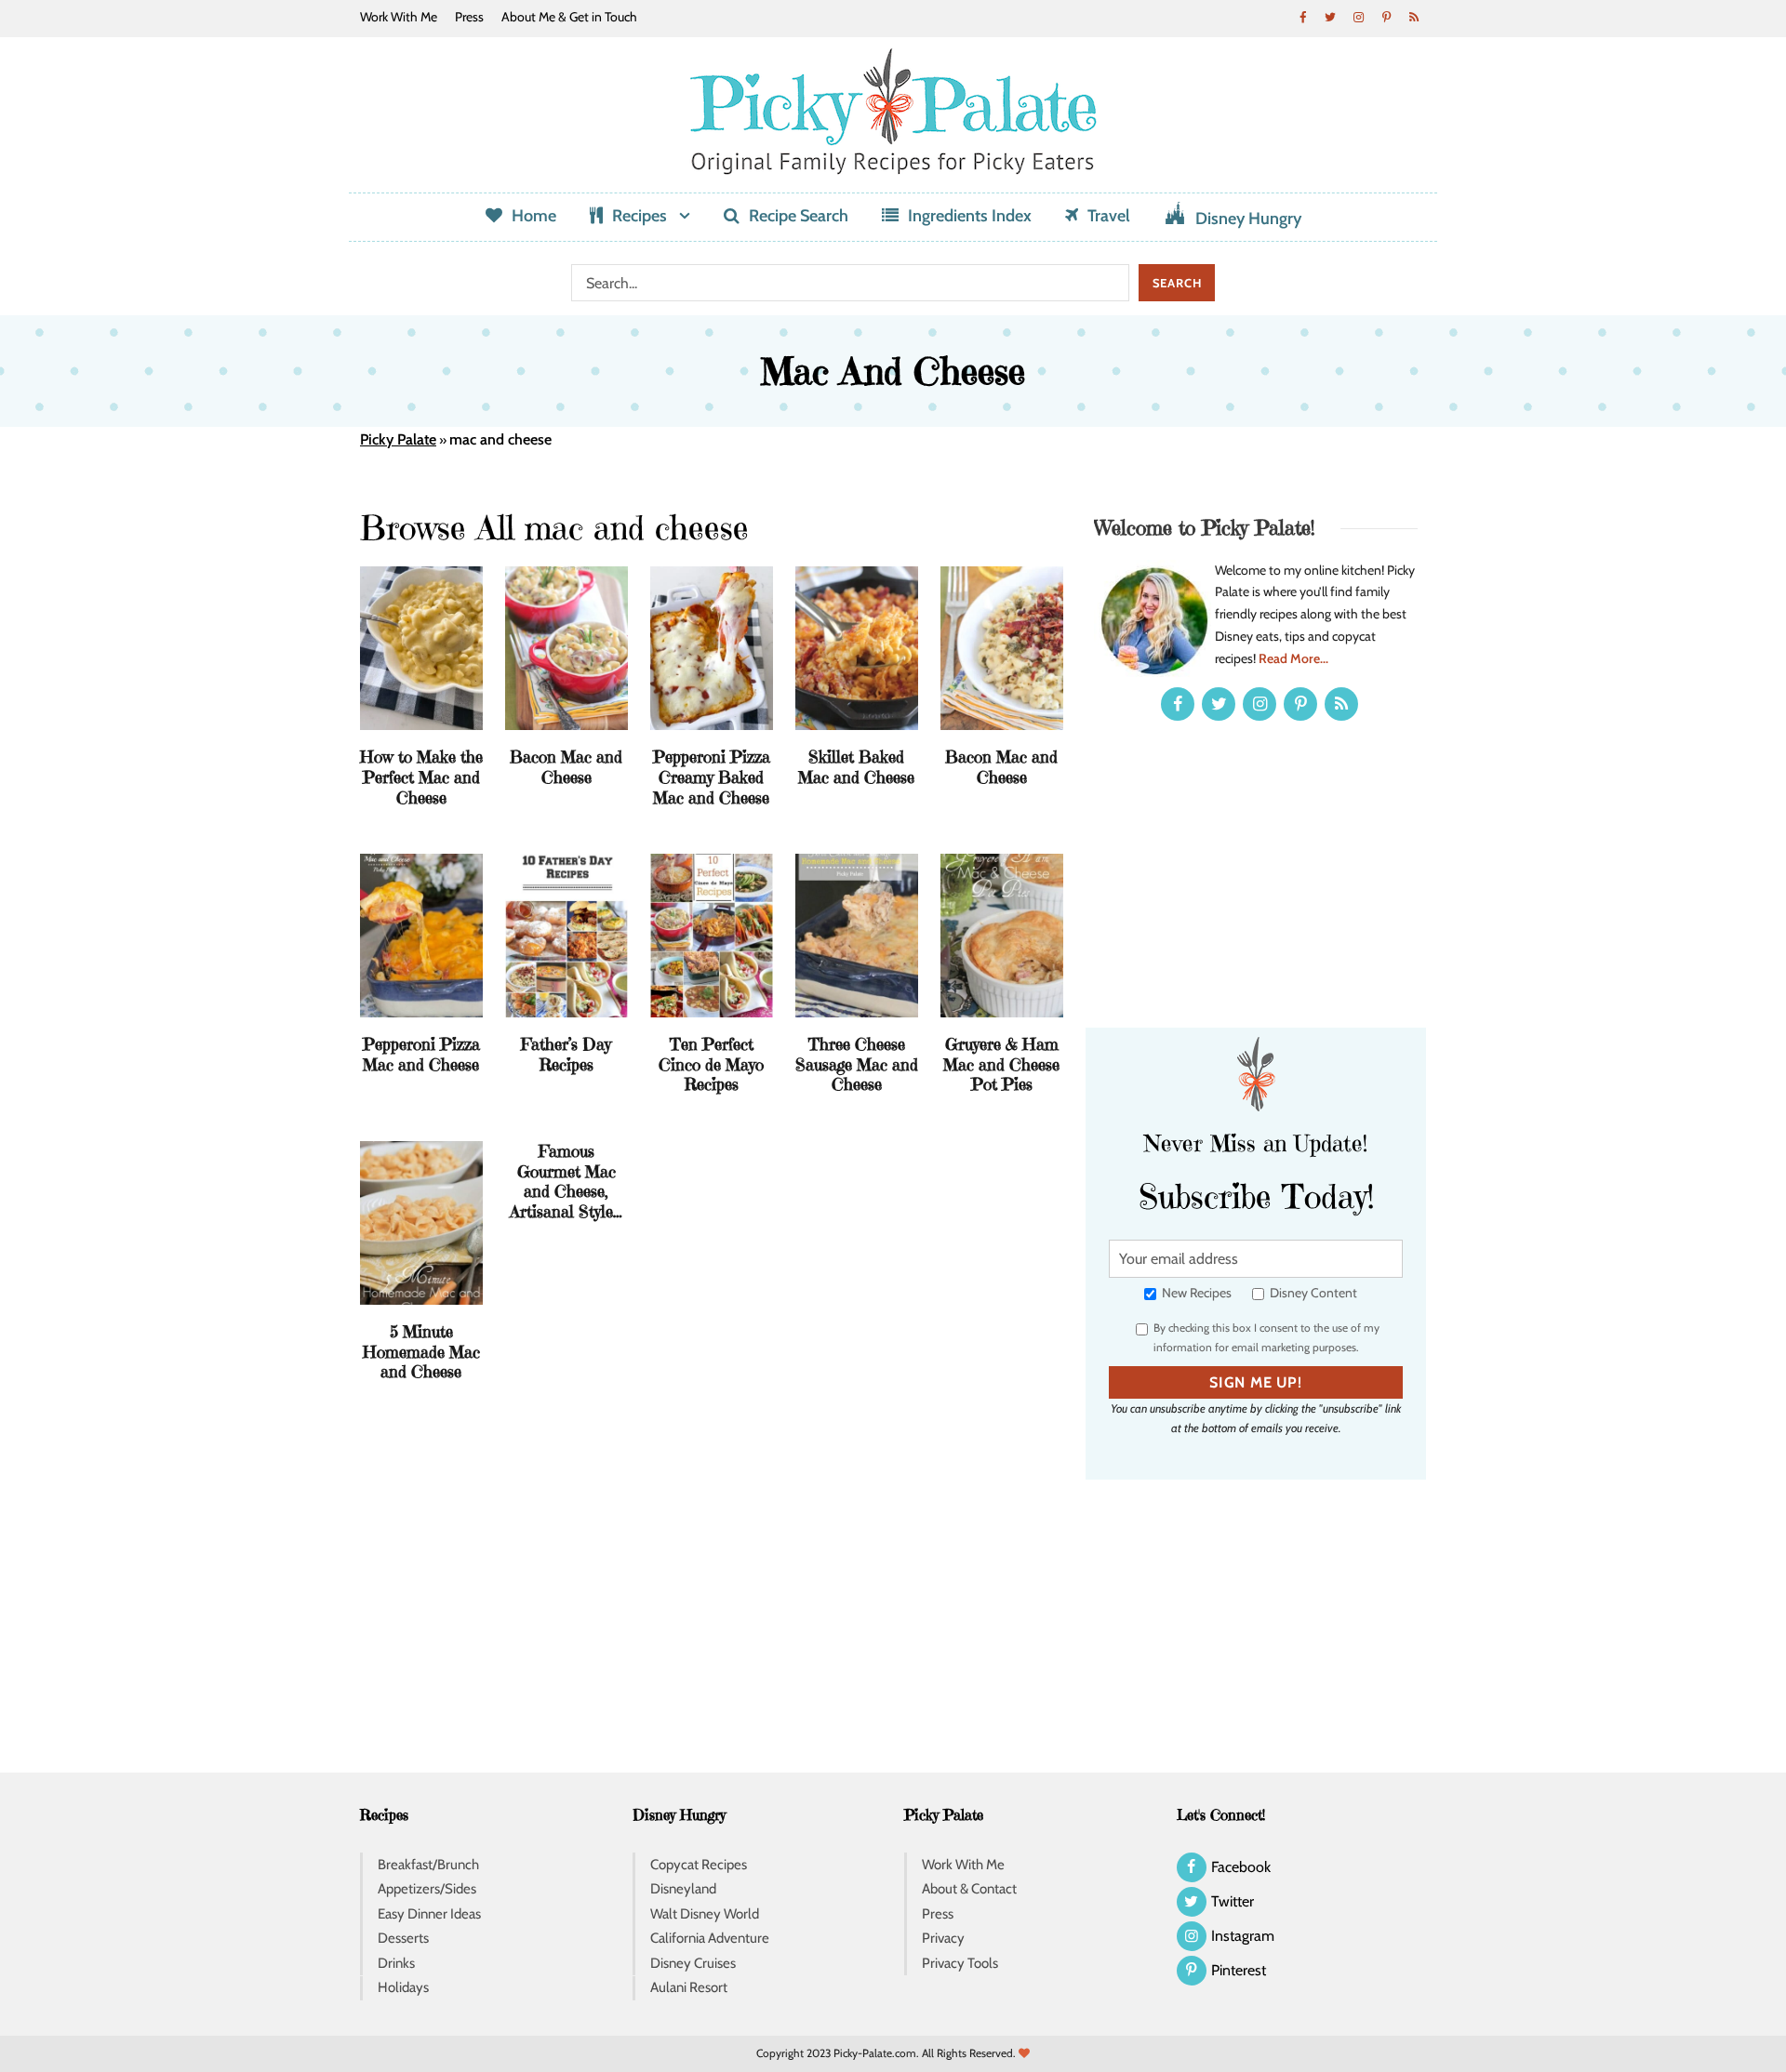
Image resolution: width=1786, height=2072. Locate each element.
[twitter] (1330, 17)
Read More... (1293, 658)
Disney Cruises (693, 1963)
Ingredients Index (970, 216)
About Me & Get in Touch (569, 17)
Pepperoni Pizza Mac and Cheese (421, 1054)
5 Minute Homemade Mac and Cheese (421, 1351)
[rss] (1414, 17)
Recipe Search (799, 216)
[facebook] (1302, 17)
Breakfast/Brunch (428, 1865)
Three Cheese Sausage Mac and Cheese (857, 1064)
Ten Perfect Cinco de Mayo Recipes (711, 1064)
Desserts (403, 1938)
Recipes (640, 216)
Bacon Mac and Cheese (566, 767)
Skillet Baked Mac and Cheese (856, 767)
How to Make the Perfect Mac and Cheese (421, 777)
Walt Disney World (705, 1914)
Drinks (396, 1963)
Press (469, 17)
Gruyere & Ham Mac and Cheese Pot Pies (1001, 1064)
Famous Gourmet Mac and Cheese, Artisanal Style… (566, 1181)
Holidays (403, 1987)
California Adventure (710, 1938)
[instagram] (1358, 17)
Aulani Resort (689, 1987)
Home (534, 216)
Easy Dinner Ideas (429, 1914)
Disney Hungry (1248, 219)
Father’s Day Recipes (566, 1054)
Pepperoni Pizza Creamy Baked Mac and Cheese (712, 777)
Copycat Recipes (699, 1865)
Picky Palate (398, 439)
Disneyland (683, 1889)
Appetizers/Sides (427, 1889)
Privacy (943, 1938)
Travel (1109, 216)
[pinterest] (1386, 17)
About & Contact (969, 1889)
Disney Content (1312, 1293)
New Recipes (1195, 1293)
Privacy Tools (960, 1963)
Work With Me (399, 17)
